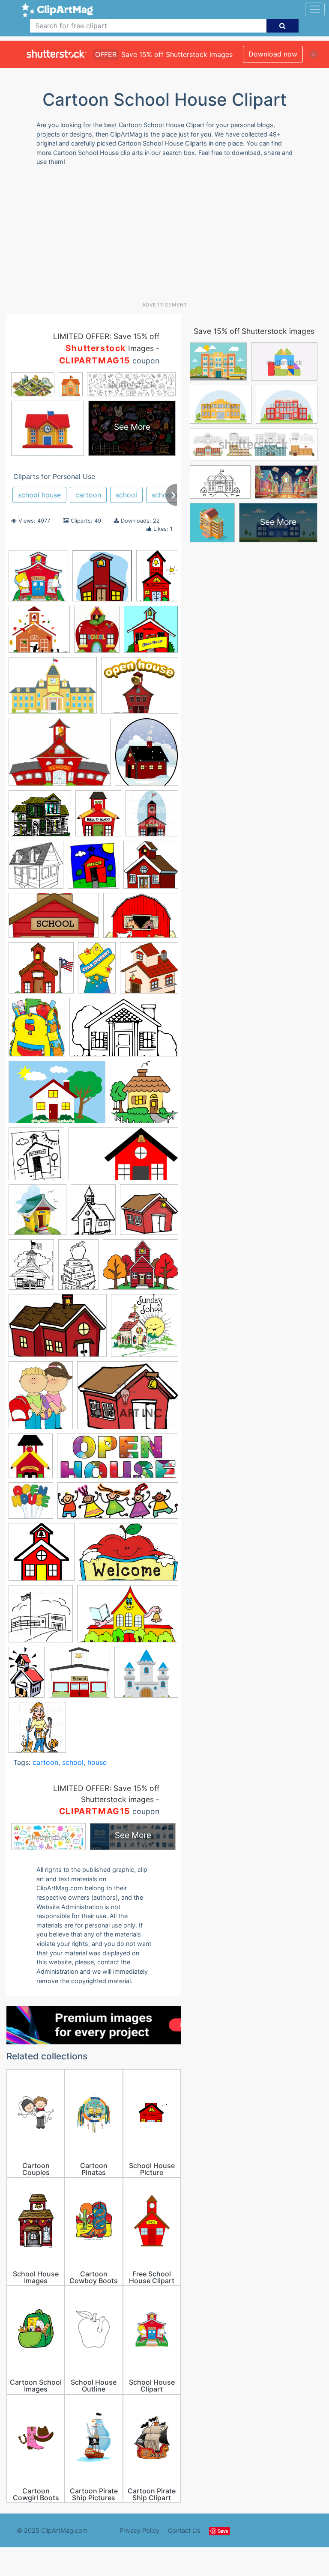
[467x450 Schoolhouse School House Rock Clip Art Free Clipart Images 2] (79, 1676)
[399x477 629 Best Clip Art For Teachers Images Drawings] (98, 818)
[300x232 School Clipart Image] (141, 1269)
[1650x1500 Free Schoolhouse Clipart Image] (41, 972)
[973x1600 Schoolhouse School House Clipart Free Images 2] (27, 1676)
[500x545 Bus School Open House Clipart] (93, 869)
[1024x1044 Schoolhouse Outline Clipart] (41, 1618)
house (97, 1762)
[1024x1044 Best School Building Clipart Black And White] (36, 869)
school (126, 495)
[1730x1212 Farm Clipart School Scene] (141, 919)
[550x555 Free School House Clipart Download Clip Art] (151, 633)
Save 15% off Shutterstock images (254, 331)
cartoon (88, 495)
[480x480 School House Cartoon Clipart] (42, 1556)
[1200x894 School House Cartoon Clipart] (60, 756)
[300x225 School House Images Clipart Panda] (128, 1399)
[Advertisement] (168, 237)
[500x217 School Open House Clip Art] (118, 1460)
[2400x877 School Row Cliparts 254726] (118, 1505)
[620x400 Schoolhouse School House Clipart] (128, 1618)
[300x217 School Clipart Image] (58, 1330)
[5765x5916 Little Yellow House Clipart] (144, 1096)
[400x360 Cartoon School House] (39, 633)
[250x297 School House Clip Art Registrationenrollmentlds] (41, 1399)
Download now (273, 54)
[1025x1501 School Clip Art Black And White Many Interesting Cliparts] (78, 1269)
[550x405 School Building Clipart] (53, 690)
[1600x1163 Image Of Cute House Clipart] (57, 1096)
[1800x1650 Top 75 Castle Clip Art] (146, 1676)
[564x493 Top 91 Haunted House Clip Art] (40, 818)
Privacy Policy (139, 2530)
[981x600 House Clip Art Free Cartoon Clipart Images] (124, 1031)
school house (39, 495)
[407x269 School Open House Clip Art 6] (129, 1556)
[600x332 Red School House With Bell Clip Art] (123, 1158)
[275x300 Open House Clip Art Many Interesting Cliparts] (36, 1158)
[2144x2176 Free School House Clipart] (149, 972)
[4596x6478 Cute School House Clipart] (157, 579)
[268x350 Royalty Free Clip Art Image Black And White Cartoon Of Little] (93, 1214)
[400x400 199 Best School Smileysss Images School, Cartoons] (38, 580)
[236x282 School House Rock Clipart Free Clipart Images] (31, 1460)
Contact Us (184, 2530)
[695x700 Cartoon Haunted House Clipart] (151, 868)
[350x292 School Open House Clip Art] (140, 689)
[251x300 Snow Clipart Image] (147, 756)
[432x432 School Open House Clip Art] (31, 1505)
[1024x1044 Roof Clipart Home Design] (37, 1214)
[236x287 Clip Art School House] (97, 633)
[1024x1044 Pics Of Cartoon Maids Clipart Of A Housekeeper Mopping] (37, 1731)
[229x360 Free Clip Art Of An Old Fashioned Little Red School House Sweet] (97, 971)
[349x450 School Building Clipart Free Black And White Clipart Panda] (31, 1268)
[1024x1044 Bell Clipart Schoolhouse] (152, 817)
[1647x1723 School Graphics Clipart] (145, 1329)
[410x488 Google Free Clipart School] (37, 1031)
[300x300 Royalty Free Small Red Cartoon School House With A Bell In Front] (149, 1214)
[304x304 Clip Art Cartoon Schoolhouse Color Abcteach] (102, 580)
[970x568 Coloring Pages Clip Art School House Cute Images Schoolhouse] (54, 919)
